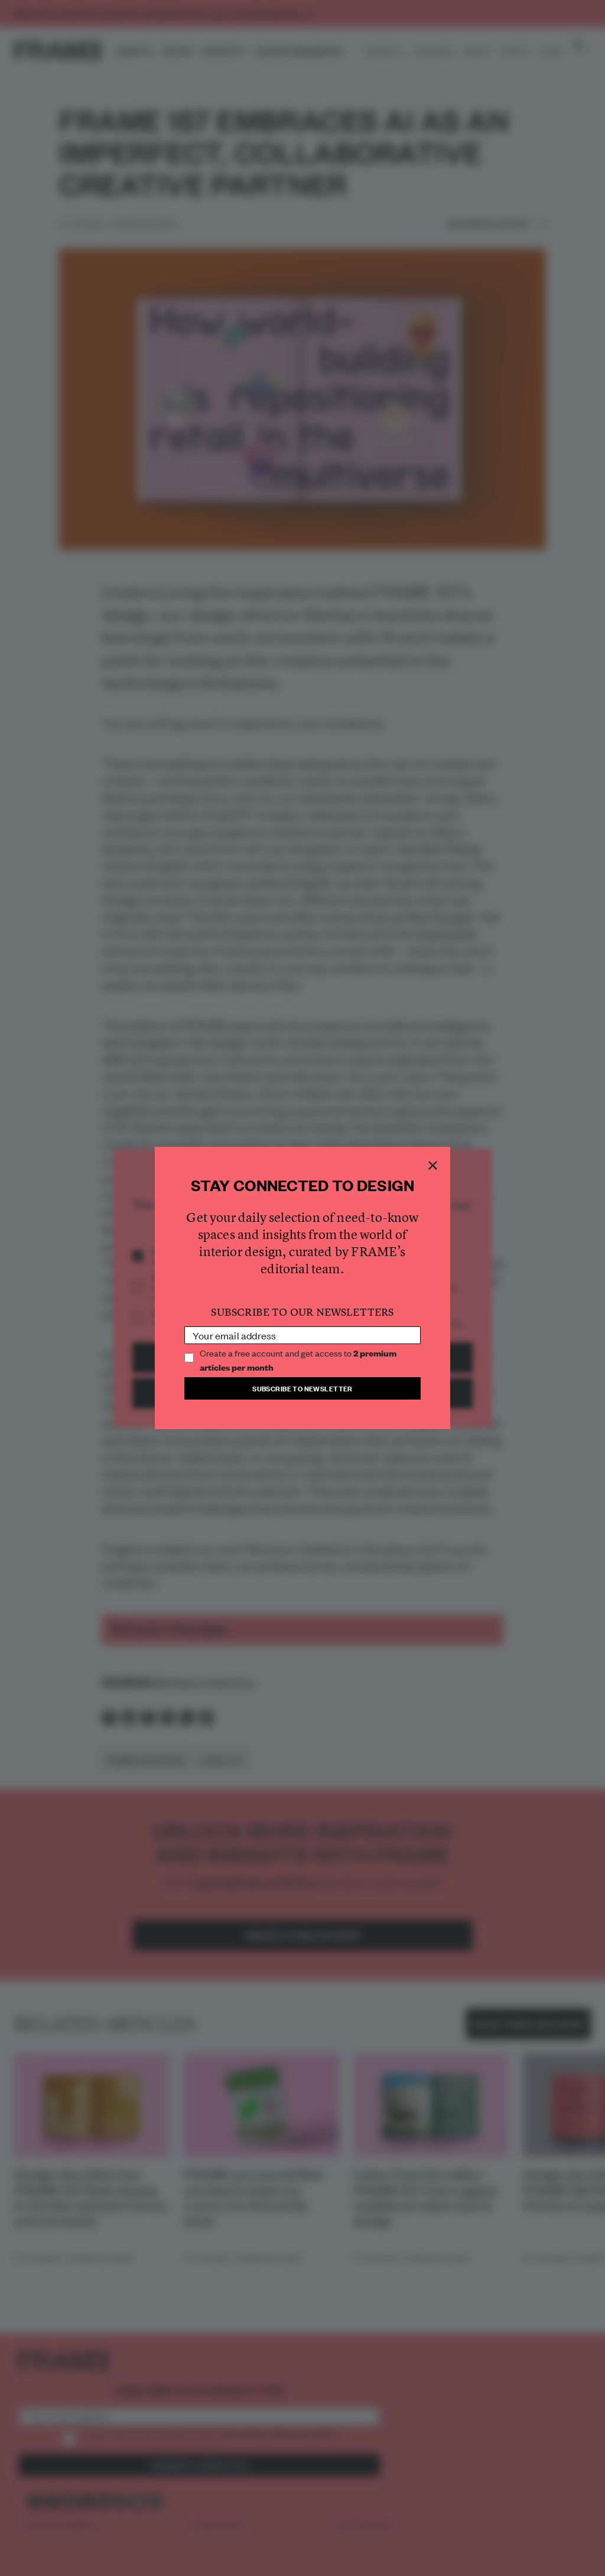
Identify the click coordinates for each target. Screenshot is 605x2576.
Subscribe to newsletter (302, 1388)
